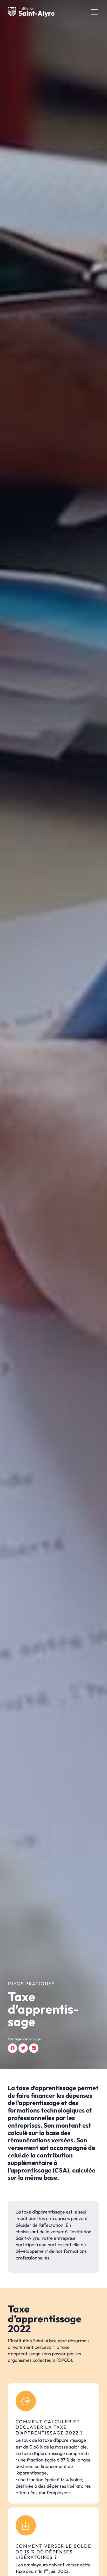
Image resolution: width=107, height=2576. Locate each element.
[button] (12, 2048)
